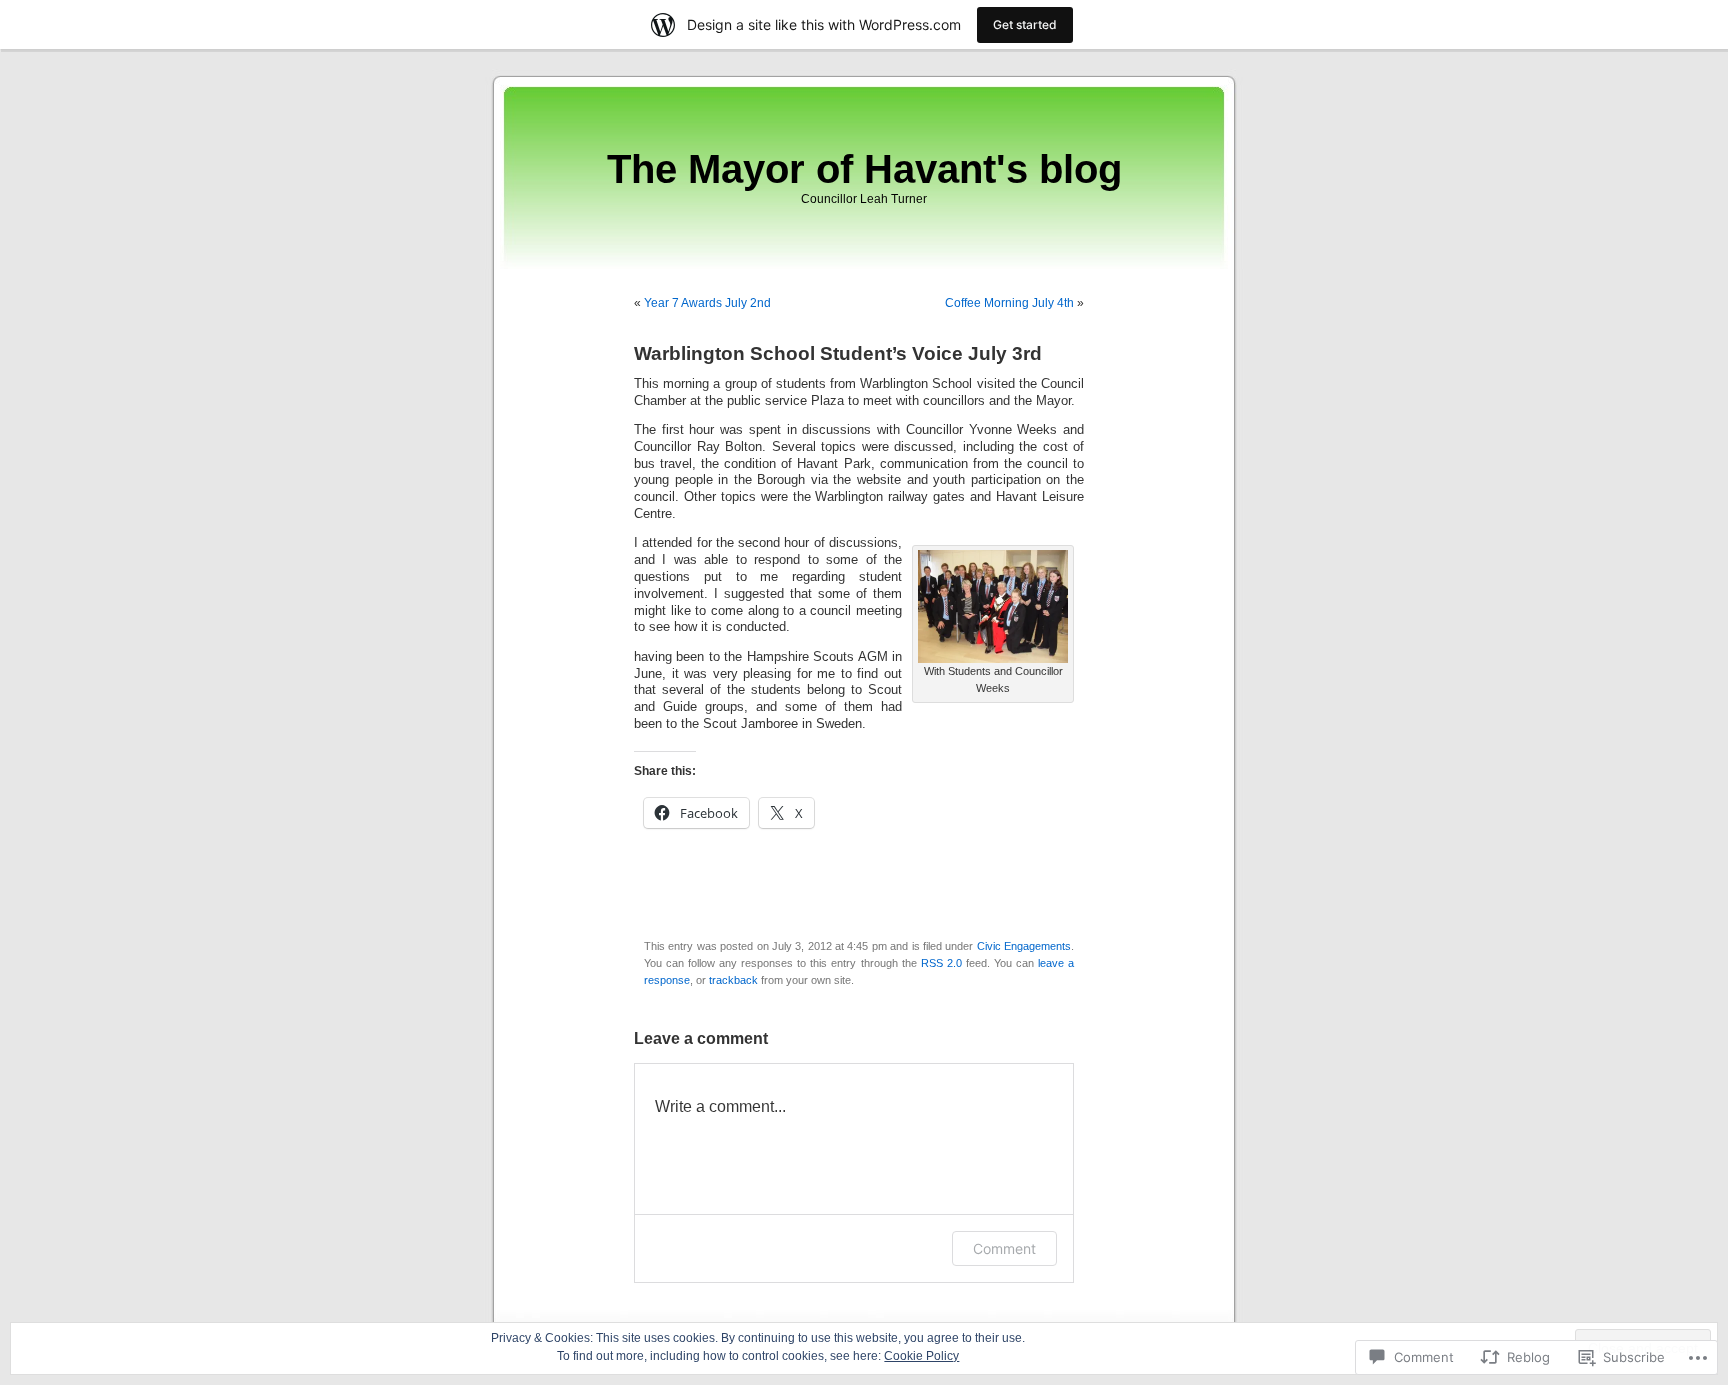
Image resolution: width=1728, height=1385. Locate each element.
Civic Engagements (1024, 946)
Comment (1004, 1248)
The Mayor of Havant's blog (864, 169)
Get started (1025, 24)
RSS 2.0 (941, 963)
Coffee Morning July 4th (1009, 303)
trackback (733, 980)
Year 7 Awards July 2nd (707, 303)
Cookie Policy (921, 1356)
